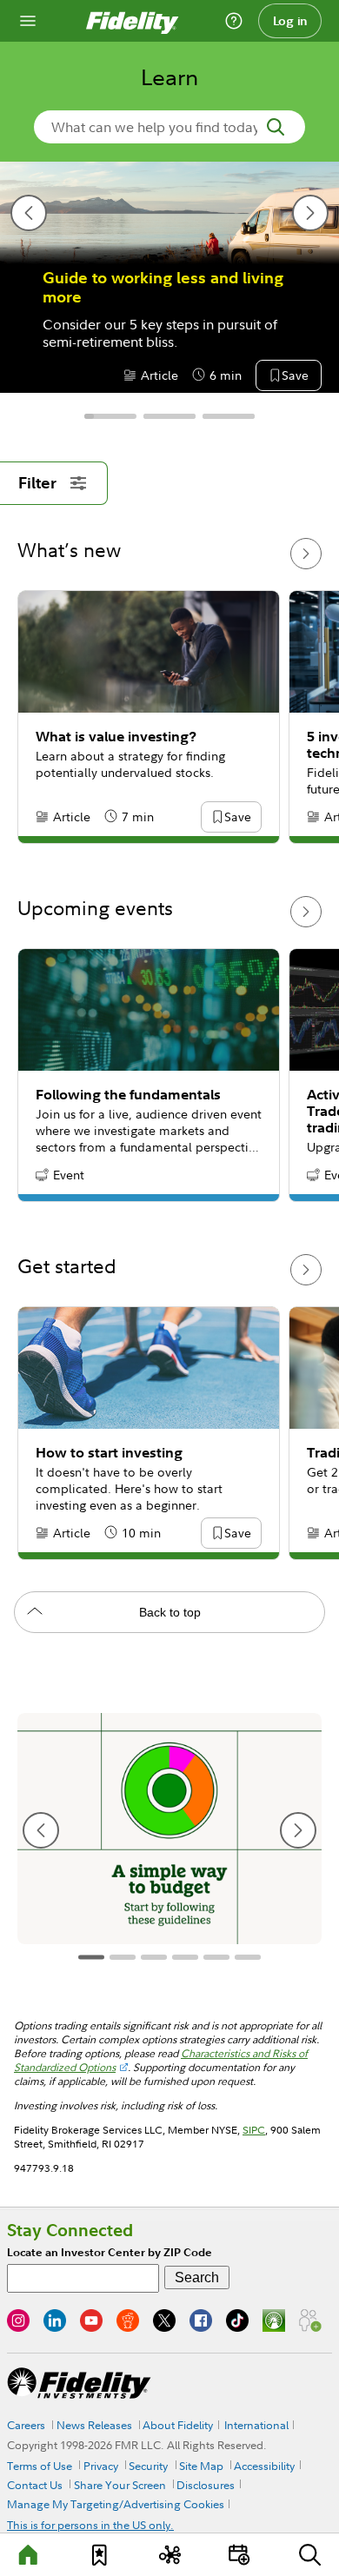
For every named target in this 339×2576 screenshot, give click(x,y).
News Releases (94, 2425)
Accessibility (264, 2466)
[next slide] (310, 213)
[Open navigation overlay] (28, 21)
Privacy (101, 2466)
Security (148, 2466)
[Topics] (169, 2555)
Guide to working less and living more (163, 288)
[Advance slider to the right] (306, 554)
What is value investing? (116, 737)
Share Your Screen (120, 2485)
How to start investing (109, 1453)
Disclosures (206, 2485)
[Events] (240, 2555)
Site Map (201, 2466)
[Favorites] (99, 2555)
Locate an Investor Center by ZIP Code (110, 2252)
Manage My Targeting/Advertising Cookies (116, 2504)
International (256, 2425)
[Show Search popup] (310, 2555)
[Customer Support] (234, 21)
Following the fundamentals (128, 1095)
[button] (295, 376)
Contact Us (35, 2485)
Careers (26, 2425)
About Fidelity (178, 2425)
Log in (290, 21)
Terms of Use (40, 2466)
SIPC (254, 2130)
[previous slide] (29, 213)
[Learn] (29, 2555)
